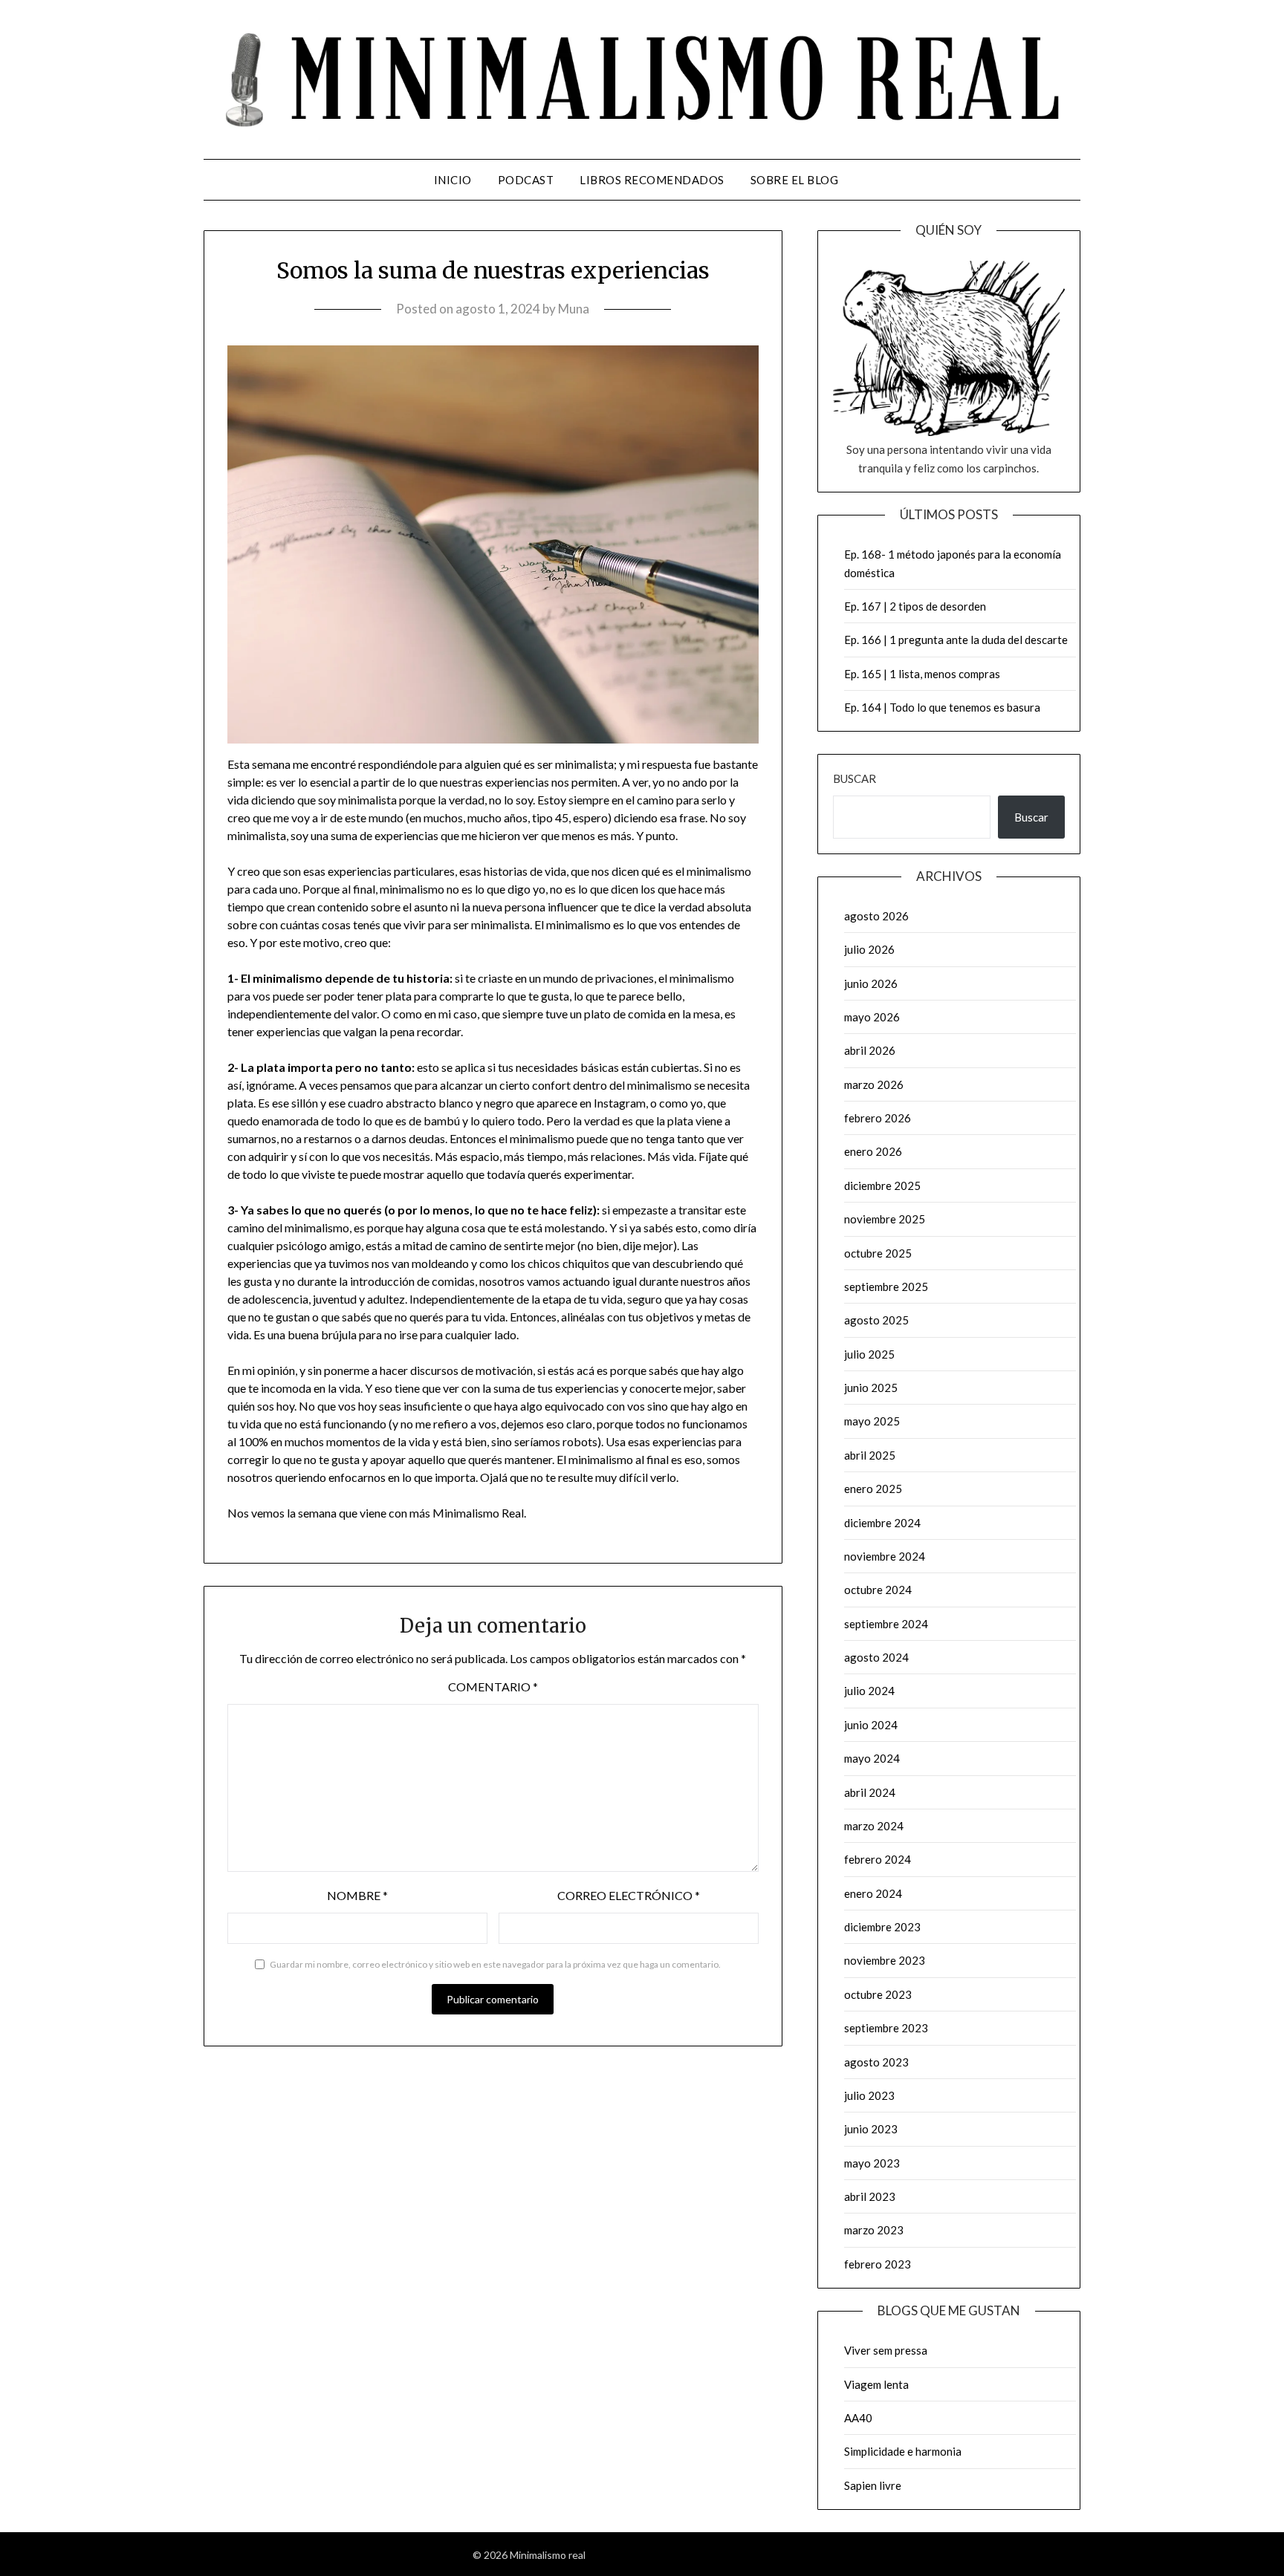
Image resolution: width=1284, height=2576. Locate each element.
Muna (574, 309)
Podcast (526, 180)
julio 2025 (869, 1354)
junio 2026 (871, 983)
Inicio (453, 180)
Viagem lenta (876, 2384)
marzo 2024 (874, 1826)
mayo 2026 (872, 1017)
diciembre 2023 (882, 1927)
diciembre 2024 (882, 1523)
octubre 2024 (878, 1590)
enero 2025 (873, 1489)
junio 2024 (871, 1725)
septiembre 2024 (886, 1624)
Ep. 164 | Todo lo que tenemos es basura (942, 707)
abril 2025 (870, 1455)
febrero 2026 (878, 1118)
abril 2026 (870, 1050)
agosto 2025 (876, 1320)
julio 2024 (869, 1691)
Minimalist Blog (687, 2555)
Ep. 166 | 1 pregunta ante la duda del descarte (956, 640)
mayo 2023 (872, 2163)
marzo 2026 (874, 1084)
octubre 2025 (878, 1253)
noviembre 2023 (885, 1960)
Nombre (357, 1895)
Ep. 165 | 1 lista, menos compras (922, 674)
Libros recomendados (652, 180)
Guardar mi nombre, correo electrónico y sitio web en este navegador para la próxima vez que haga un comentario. (495, 1964)
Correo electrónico (629, 1895)
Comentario (493, 1687)
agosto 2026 (876, 916)
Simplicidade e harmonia (903, 2451)
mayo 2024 (872, 1758)
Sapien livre (873, 2485)
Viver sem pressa (886, 2350)
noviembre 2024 (885, 1556)
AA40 (858, 2418)
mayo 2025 (872, 1421)
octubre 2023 (878, 1994)
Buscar (855, 778)
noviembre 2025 (885, 1219)
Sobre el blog (795, 180)
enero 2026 (873, 1151)
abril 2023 (870, 2196)
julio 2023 (869, 2095)
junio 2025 (871, 1388)
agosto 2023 (876, 2062)
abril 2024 (870, 1792)
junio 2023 (871, 2129)
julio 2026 (869, 949)
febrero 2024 (878, 1859)
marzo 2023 (874, 2230)
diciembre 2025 (882, 1185)
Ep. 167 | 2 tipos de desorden (915, 606)
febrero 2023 (878, 2264)
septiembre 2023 (886, 2028)
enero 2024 (873, 1893)
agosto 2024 (876, 1657)
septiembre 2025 (886, 1287)
